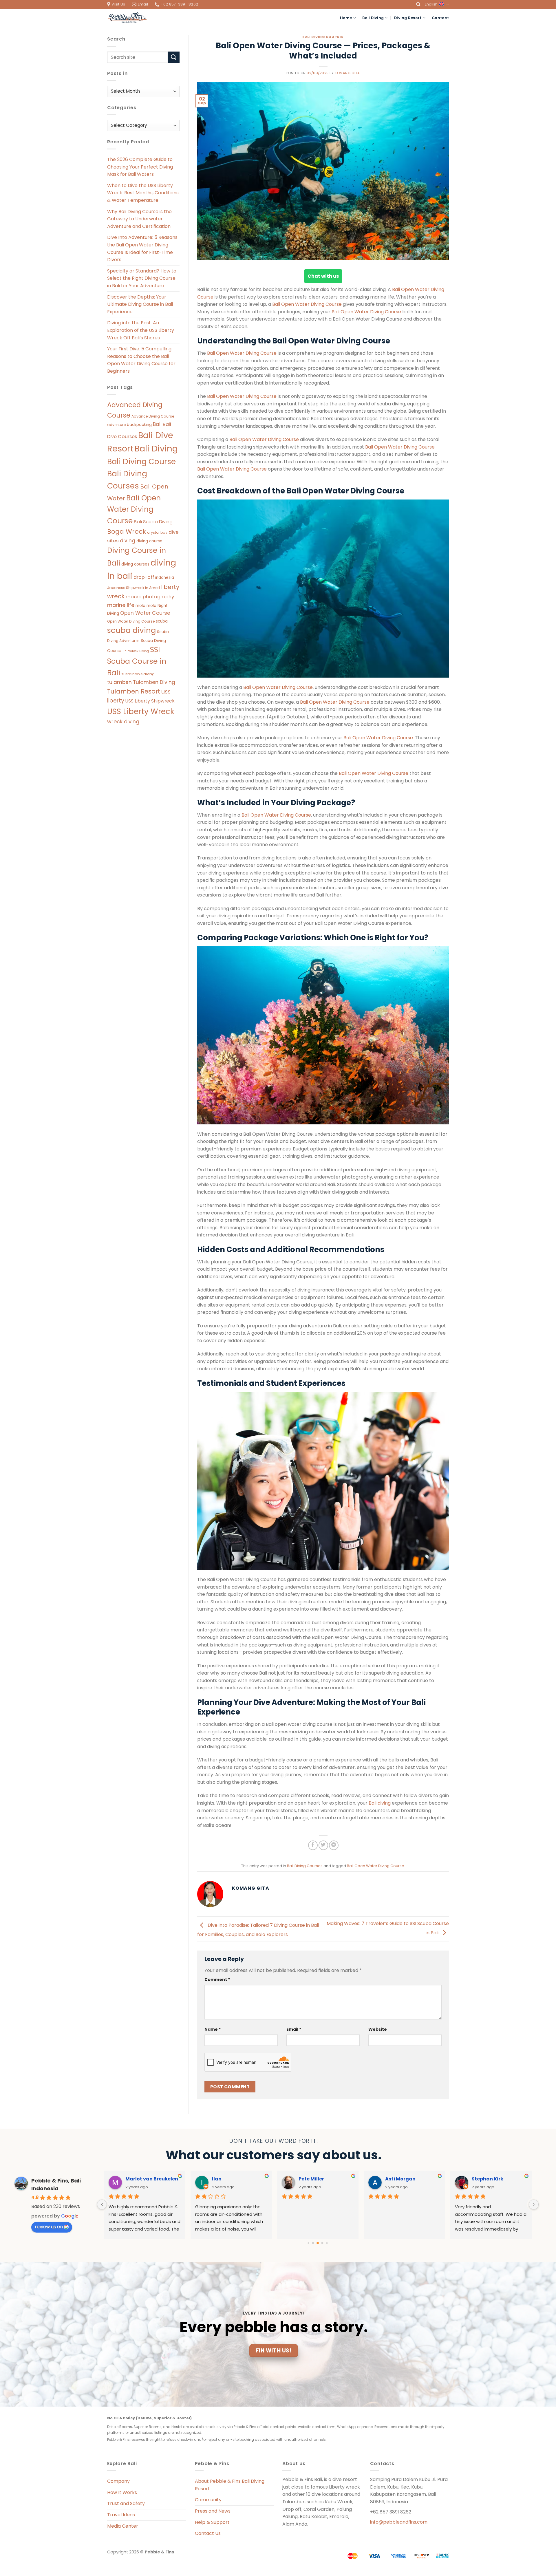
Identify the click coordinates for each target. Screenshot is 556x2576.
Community (208, 2500)
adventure (116, 425)
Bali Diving (373, 18)
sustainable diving (138, 674)
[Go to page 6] (322, 2243)
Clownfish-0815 (231, 2179)
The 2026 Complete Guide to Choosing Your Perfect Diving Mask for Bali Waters (140, 167)
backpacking (139, 425)
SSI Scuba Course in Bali (137, 661)
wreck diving (123, 721)
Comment (217, 1979)
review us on (49, 2227)
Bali (157, 424)
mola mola (146, 606)
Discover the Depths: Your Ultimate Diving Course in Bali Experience (140, 304)
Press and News (213, 2511)
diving (128, 541)
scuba (162, 621)
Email (294, 2029)
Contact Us (208, 2533)
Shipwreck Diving (136, 651)
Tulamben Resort (134, 691)
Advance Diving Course (153, 416)
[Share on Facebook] (313, 1845)
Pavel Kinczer (488, 2179)
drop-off (144, 577)
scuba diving (131, 630)
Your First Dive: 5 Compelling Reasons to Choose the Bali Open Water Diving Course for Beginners (141, 360)
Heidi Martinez (143, 2179)
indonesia (165, 578)
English (431, 4)
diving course (149, 541)
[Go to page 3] (309, 2243)
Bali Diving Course (141, 461)
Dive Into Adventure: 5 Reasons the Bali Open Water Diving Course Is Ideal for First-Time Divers (142, 248)
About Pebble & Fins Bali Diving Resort (230, 2485)
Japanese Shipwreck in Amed (133, 588)
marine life (121, 605)
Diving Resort (408, 18)
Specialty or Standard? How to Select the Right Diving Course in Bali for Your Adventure (142, 278)
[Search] (418, 4)
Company (118, 2481)
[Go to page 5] (318, 2243)
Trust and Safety (126, 2503)
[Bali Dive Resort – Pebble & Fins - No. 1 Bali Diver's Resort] (127, 18)
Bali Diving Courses (323, 37)
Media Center (123, 2526)
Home (346, 18)
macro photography (150, 597)
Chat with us (323, 276)
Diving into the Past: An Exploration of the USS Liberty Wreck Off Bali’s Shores (141, 330)
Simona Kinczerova (409, 2179)
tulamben (119, 682)
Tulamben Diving (154, 682)
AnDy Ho (309, 2179)
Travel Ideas (121, 2515)
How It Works (122, 2492)
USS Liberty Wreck (141, 711)
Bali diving (380, 1803)
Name (213, 2029)
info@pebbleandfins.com (399, 2522)
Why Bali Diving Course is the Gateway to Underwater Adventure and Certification (139, 219)
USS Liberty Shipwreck (150, 701)
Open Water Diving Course (131, 621)
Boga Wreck (127, 532)
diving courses (135, 564)
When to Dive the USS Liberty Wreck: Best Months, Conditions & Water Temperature (143, 193)
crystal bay (157, 532)
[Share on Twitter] (323, 1845)
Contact (440, 18)
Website (378, 2029)
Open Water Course (145, 613)
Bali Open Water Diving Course (134, 509)
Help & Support (212, 2522)
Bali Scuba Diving (153, 522)
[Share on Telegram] (334, 1845)
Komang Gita (347, 73)
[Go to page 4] (313, 2243)
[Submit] (174, 57)
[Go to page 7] (327, 2243)
